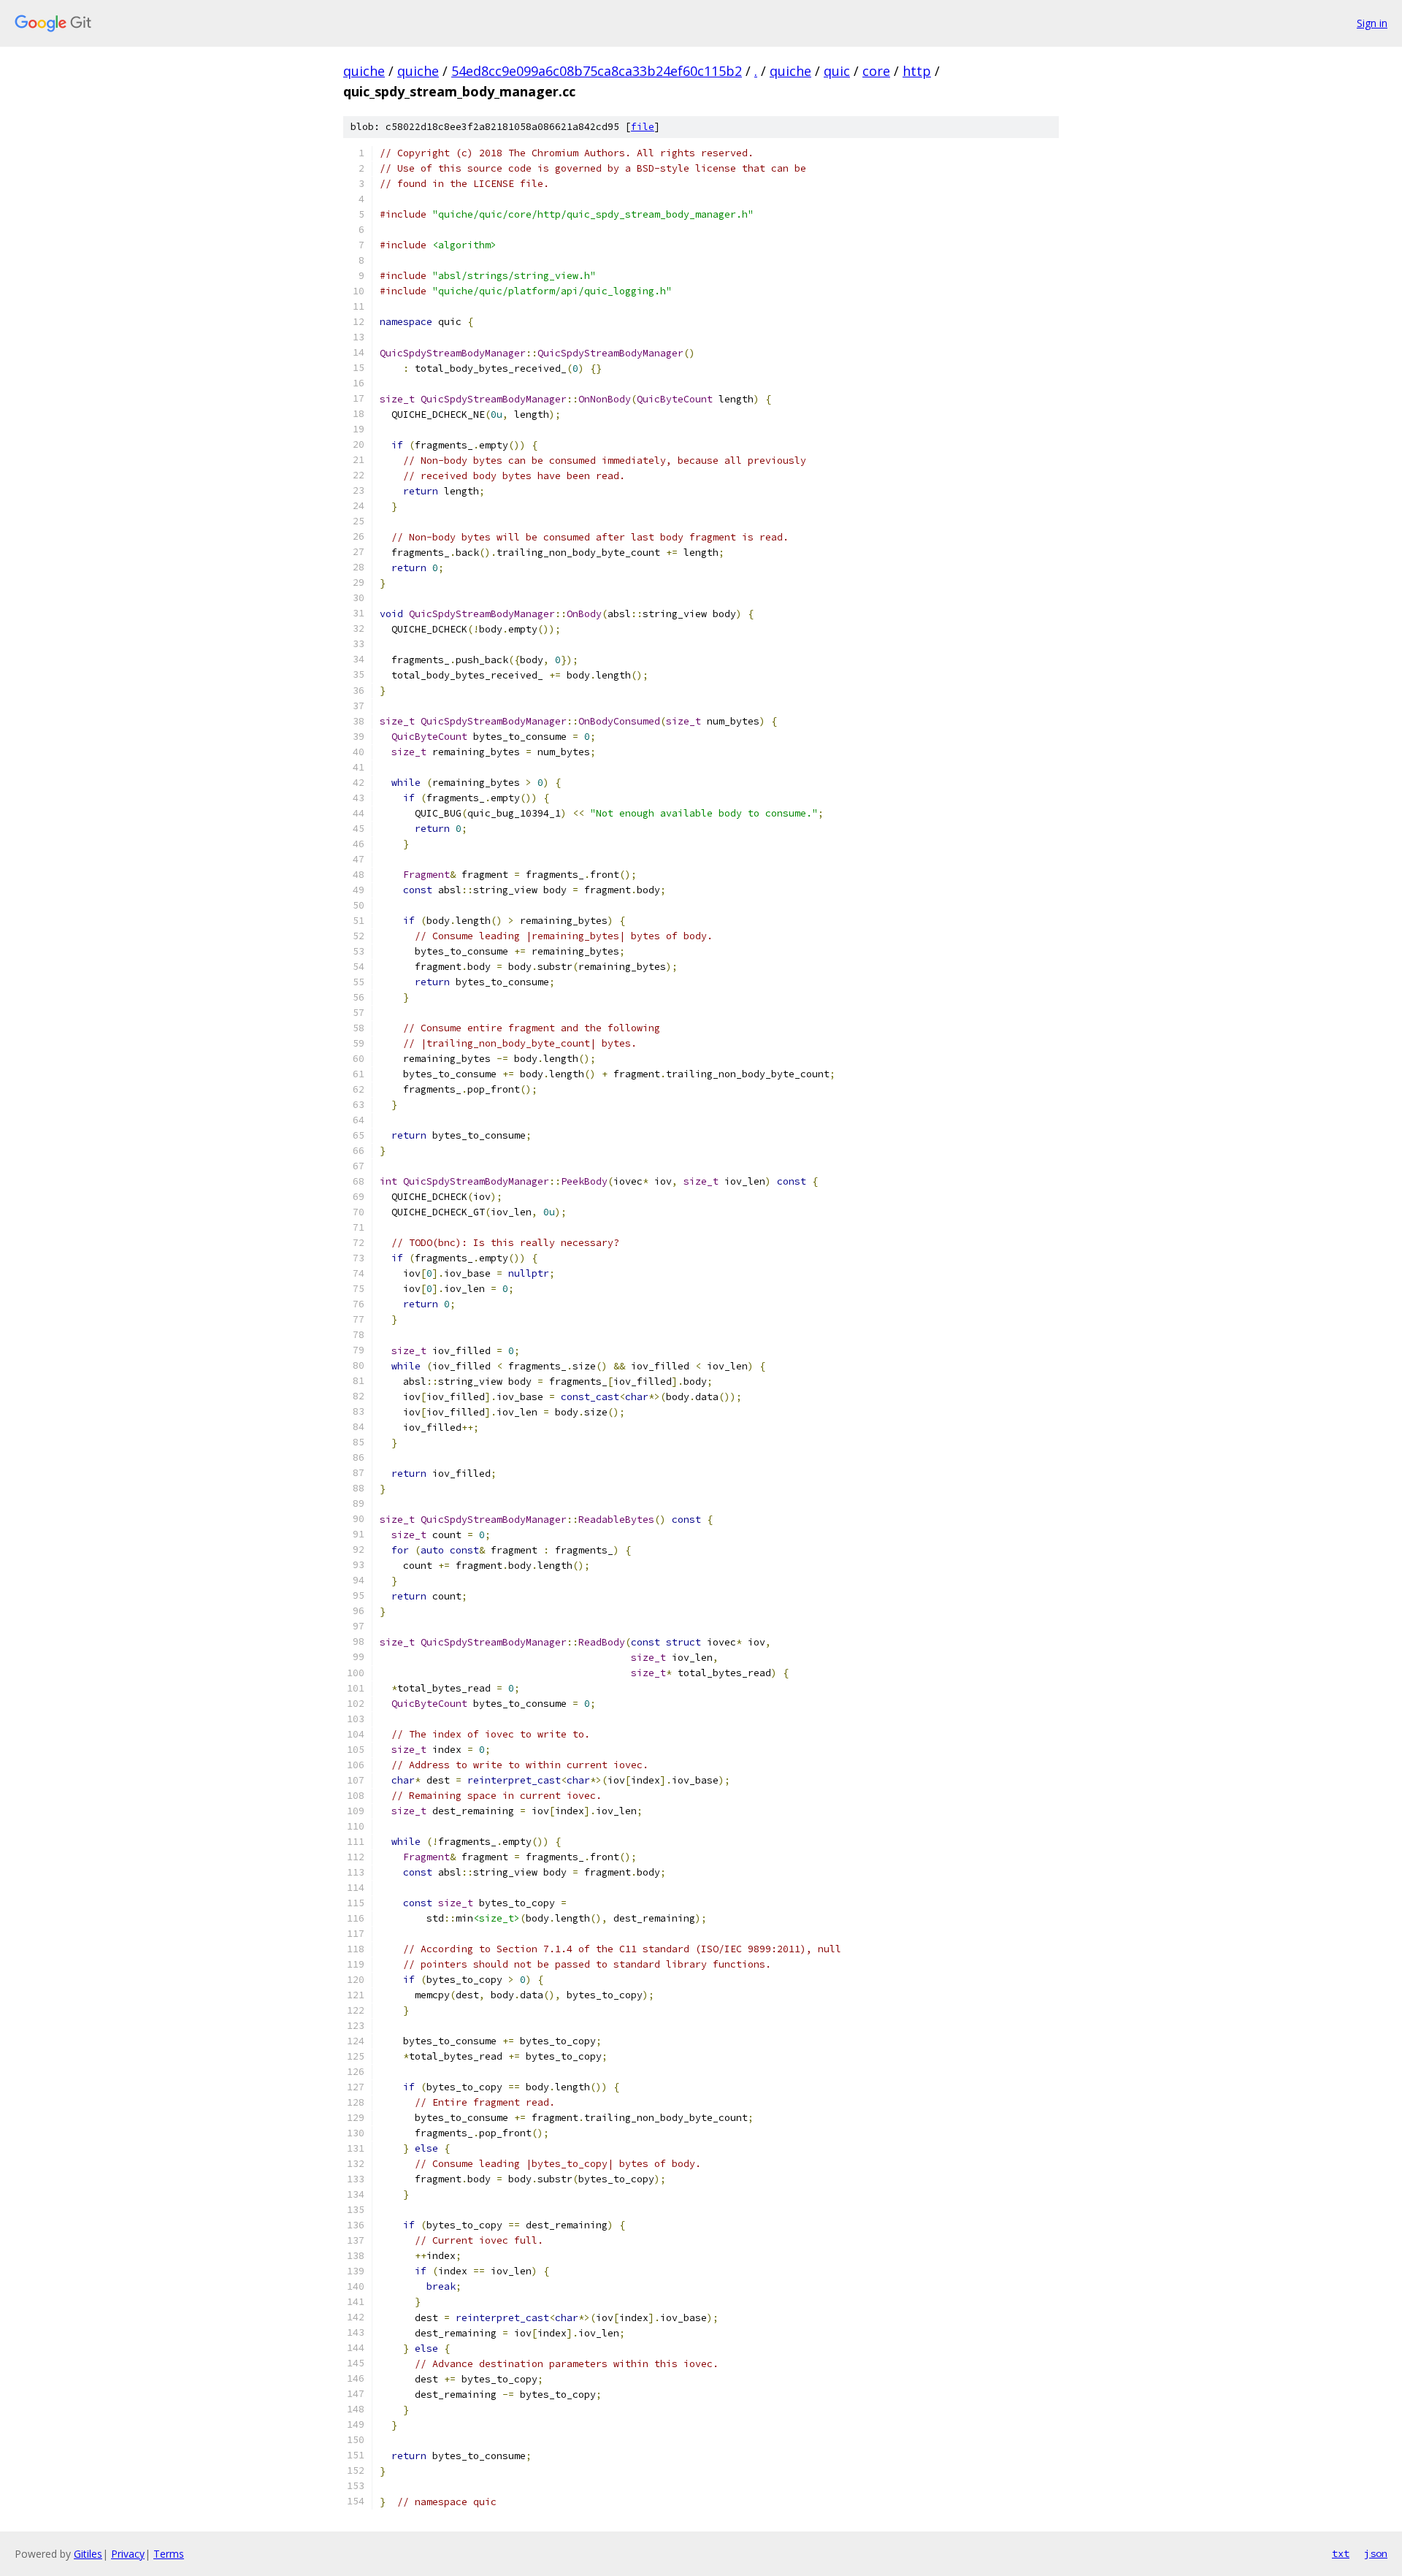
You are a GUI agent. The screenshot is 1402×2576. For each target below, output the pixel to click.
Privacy (128, 2554)
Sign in (1372, 23)
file (643, 127)
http (917, 71)
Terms (169, 2554)
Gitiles (88, 2554)
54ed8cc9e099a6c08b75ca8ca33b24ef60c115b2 (597, 71)
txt (1341, 2553)
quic (837, 71)
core (876, 71)
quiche (364, 71)
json (1376, 2553)
